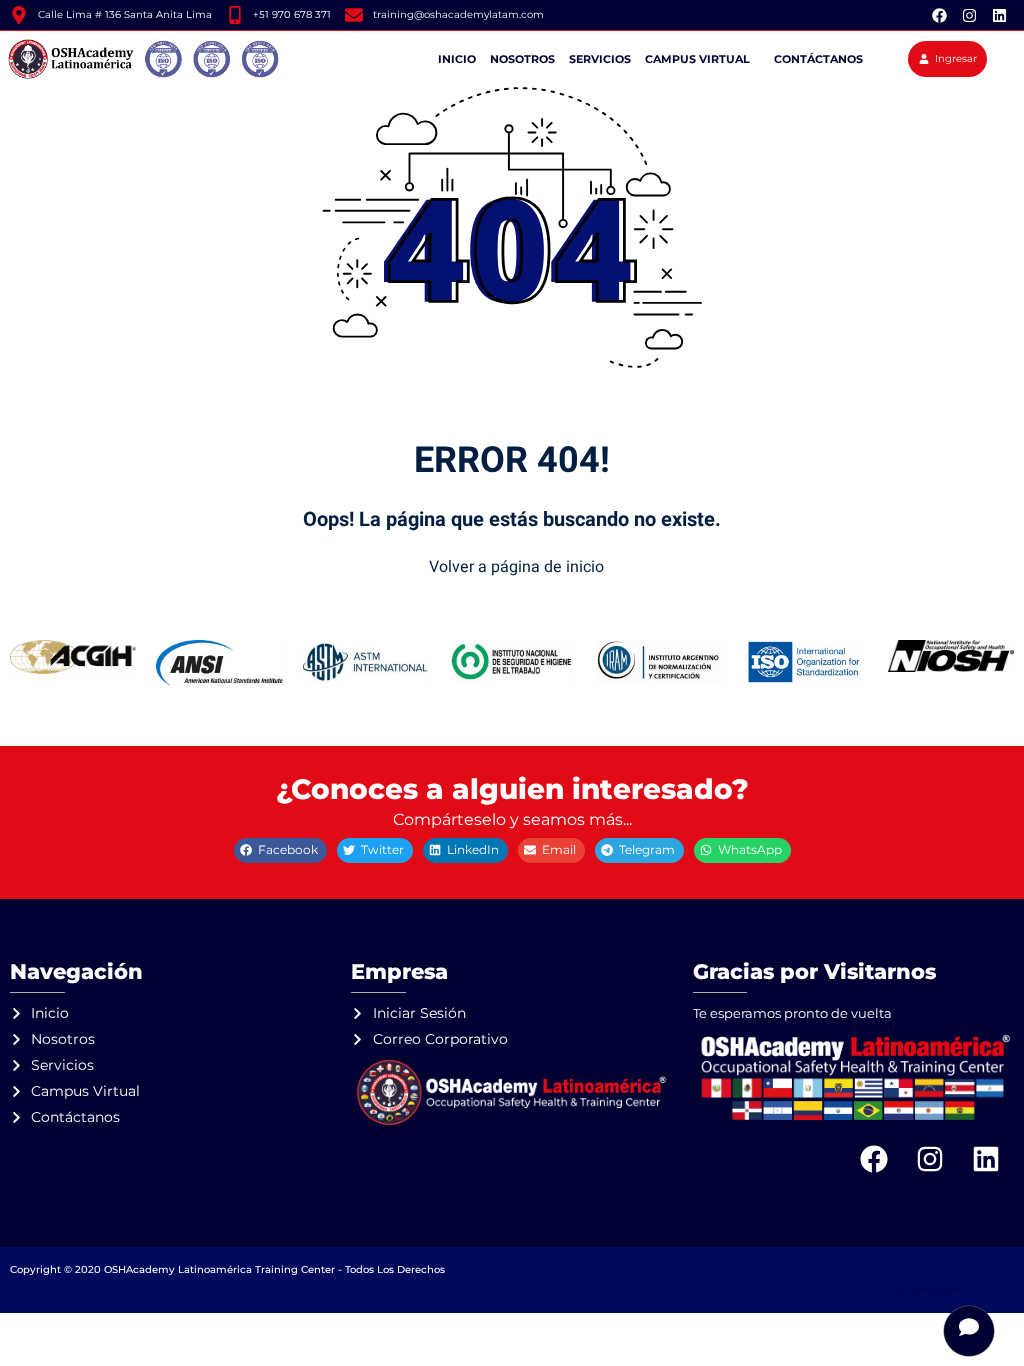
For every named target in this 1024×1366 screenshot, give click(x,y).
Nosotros (522, 59)
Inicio (457, 59)
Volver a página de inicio (516, 567)
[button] (280, 850)
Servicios (600, 59)
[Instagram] (969, 15)
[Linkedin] (999, 15)
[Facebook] (939, 15)
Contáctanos (818, 59)
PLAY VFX (989, 1289)
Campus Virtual (697, 59)
